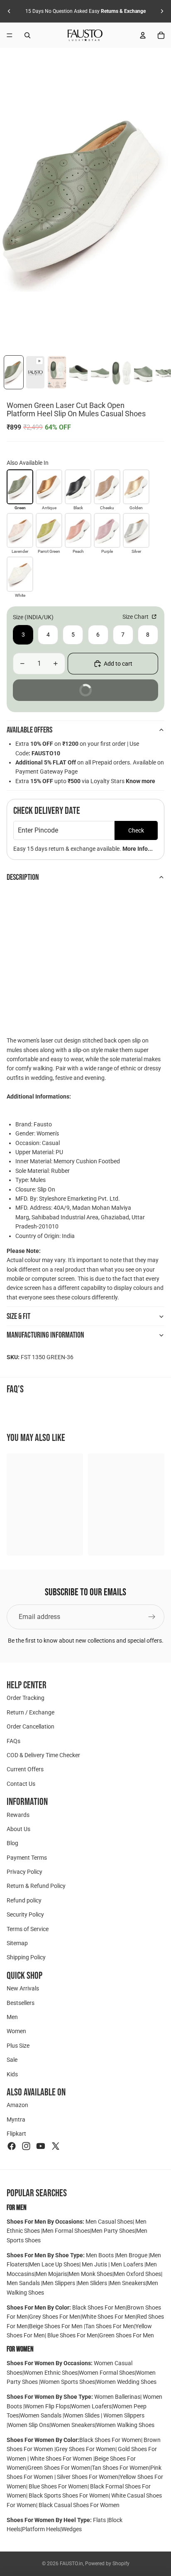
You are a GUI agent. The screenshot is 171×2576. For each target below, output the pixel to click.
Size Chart (136, 617)
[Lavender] (20, 530)
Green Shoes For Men (127, 2335)
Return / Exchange (31, 1712)
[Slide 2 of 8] (35, 372)
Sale (12, 2060)
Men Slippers (59, 2283)
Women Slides (82, 2415)
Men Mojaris (51, 2274)
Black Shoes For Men (99, 2307)
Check (136, 830)
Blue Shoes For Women (58, 2486)
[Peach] (78, 530)
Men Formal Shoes (66, 2231)
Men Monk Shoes (90, 2274)
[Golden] (136, 487)
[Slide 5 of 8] (100, 372)
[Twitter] (56, 2146)
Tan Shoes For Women (120, 2468)
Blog (12, 1843)
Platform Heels (41, 2529)
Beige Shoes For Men (56, 2326)
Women (16, 2031)
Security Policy (25, 1915)
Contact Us (21, 1784)
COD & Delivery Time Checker (43, 1755)
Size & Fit (18, 1316)
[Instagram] (26, 2146)
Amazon (17, 2105)
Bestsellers (21, 2003)
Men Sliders (93, 2283)
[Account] (143, 35)
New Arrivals (23, 1989)
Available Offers (29, 730)
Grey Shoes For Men (55, 2317)
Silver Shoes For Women (88, 2477)
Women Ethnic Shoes (51, 2373)
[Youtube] (41, 2146)
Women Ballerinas (117, 2397)
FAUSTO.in (71, 2564)
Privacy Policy (24, 1872)
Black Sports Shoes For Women (69, 2495)
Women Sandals (41, 2415)
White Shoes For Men (109, 2317)
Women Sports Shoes (68, 2382)
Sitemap (17, 1943)
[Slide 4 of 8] (78, 372)
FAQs (13, 1741)
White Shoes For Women (61, 2459)
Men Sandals (24, 2283)
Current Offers (25, 1770)
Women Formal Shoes (107, 2373)
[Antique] (49, 487)
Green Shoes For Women (59, 2468)
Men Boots (100, 2255)
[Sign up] (152, 1617)
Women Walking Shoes (125, 2425)
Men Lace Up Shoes (54, 2264)
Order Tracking (26, 1698)
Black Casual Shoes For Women (79, 2505)
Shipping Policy (26, 1958)
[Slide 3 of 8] (57, 372)
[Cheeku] (107, 487)
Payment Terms (27, 1858)
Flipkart (16, 2134)
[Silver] (136, 530)
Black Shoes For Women (110, 2440)
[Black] (78, 487)
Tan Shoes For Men (110, 2326)
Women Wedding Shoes (126, 2382)
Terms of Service (28, 1929)
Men (12, 2017)
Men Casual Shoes (109, 2222)
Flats (100, 2520)
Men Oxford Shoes (137, 2274)
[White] (20, 574)
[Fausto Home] (85, 35)
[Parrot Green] (49, 530)
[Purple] (107, 530)
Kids (12, 2074)
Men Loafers (127, 2264)
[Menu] (10, 35)
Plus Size (18, 2046)
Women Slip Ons (29, 2425)
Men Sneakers (128, 2283)
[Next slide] (162, 11)
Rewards (18, 1815)
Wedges (72, 2529)
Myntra (16, 2119)
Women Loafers (91, 2406)
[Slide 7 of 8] (143, 372)
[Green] (20, 487)
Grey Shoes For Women (85, 2449)
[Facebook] (12, 2146)
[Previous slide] (9, 11)
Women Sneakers (73, 2425)
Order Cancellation (31, 1727)
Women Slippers (123, 2415)
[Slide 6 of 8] (122, 372)
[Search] (27, 35)
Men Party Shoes (113, 2231)
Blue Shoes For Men (73, 2335)
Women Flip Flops (47, 2406)
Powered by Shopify (107, 2564)
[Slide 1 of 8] (14, 372)
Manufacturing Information (45, 1335)
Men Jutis (95, 2264)
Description (23, 877)
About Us (18, 1829)
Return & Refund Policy (36, 1886)
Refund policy (24, 1900)
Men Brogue (132, 2255)
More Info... (138, 849)
